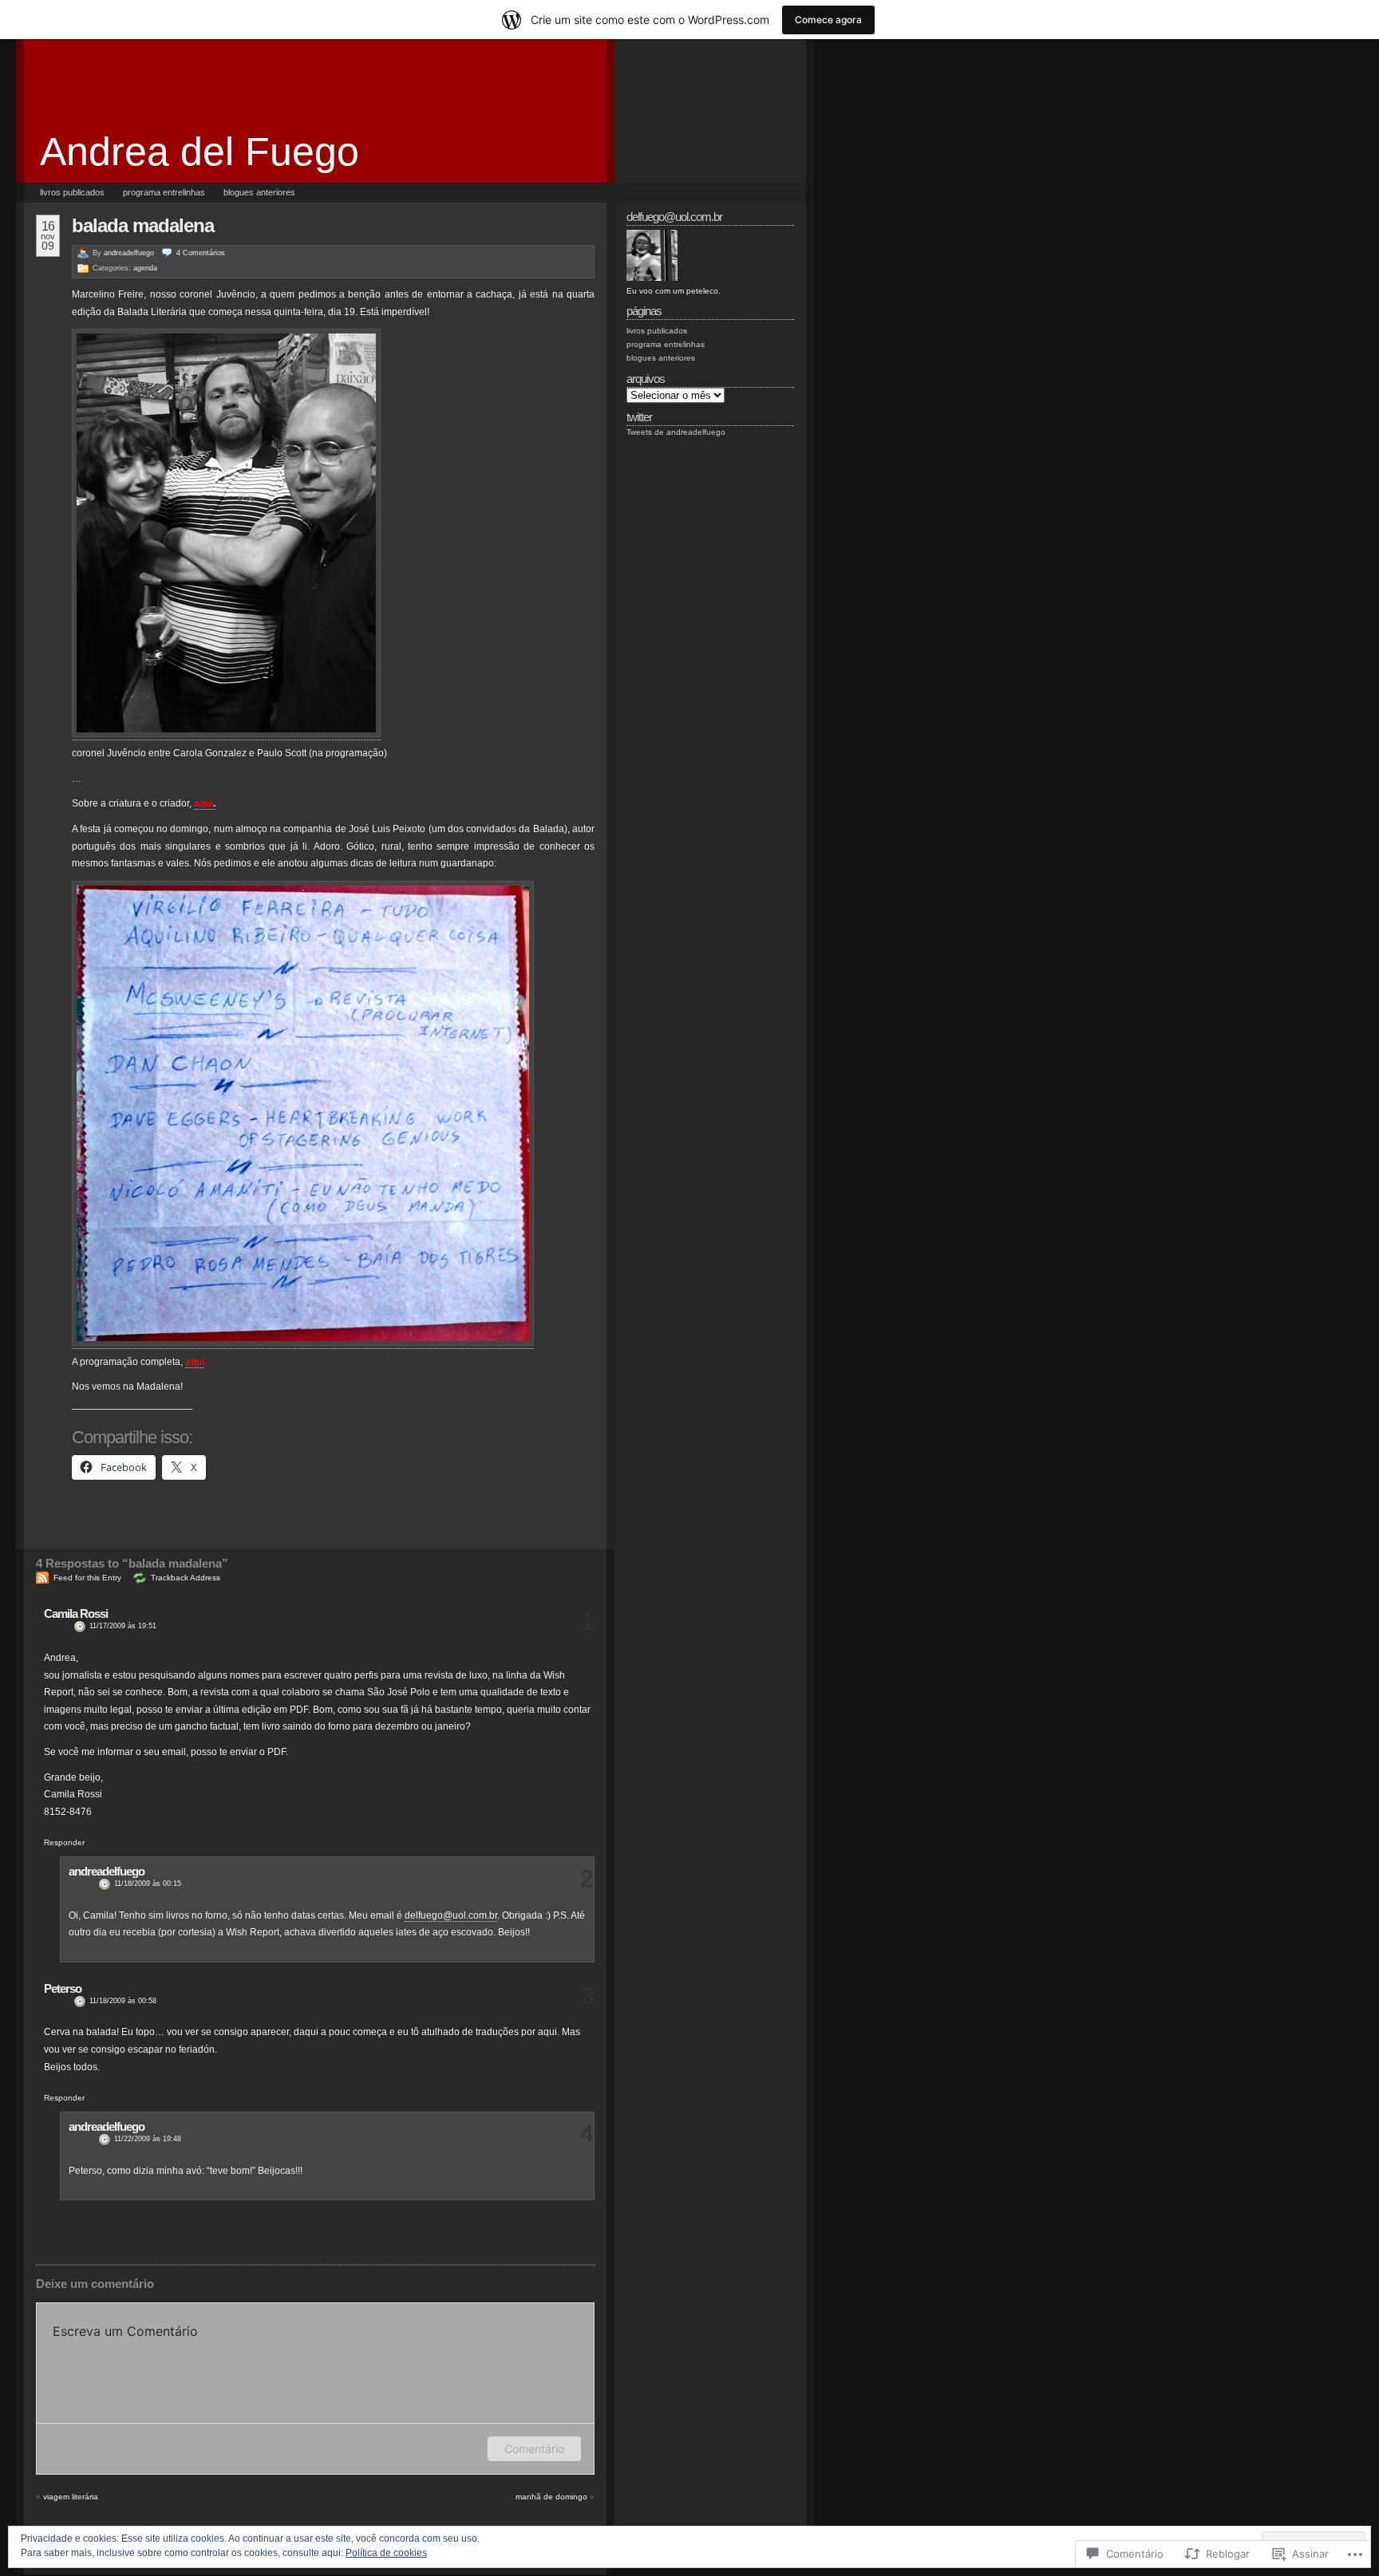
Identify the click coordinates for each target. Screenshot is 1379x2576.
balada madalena (143, 225)
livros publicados (72, 192)
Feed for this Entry (87, 1578)
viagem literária (71, 2497)
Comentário (534, 2449)
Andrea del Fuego (200, 152)
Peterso (63, 1988)
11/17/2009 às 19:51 (123, 1626)
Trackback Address (186, 1578)
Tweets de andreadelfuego (676, 432)
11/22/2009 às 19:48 (148, 2139)
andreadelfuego (129, 253)
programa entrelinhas (164, 192)
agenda (145, 268)
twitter (639, 417)
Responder (64, 1842)
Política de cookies (386, 2553)
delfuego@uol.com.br (451, 1915)
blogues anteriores (259, 192)
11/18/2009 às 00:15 (148, 1884)
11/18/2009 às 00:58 (123, 2001)
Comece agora (828, 20)
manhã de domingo (551, 2497)
